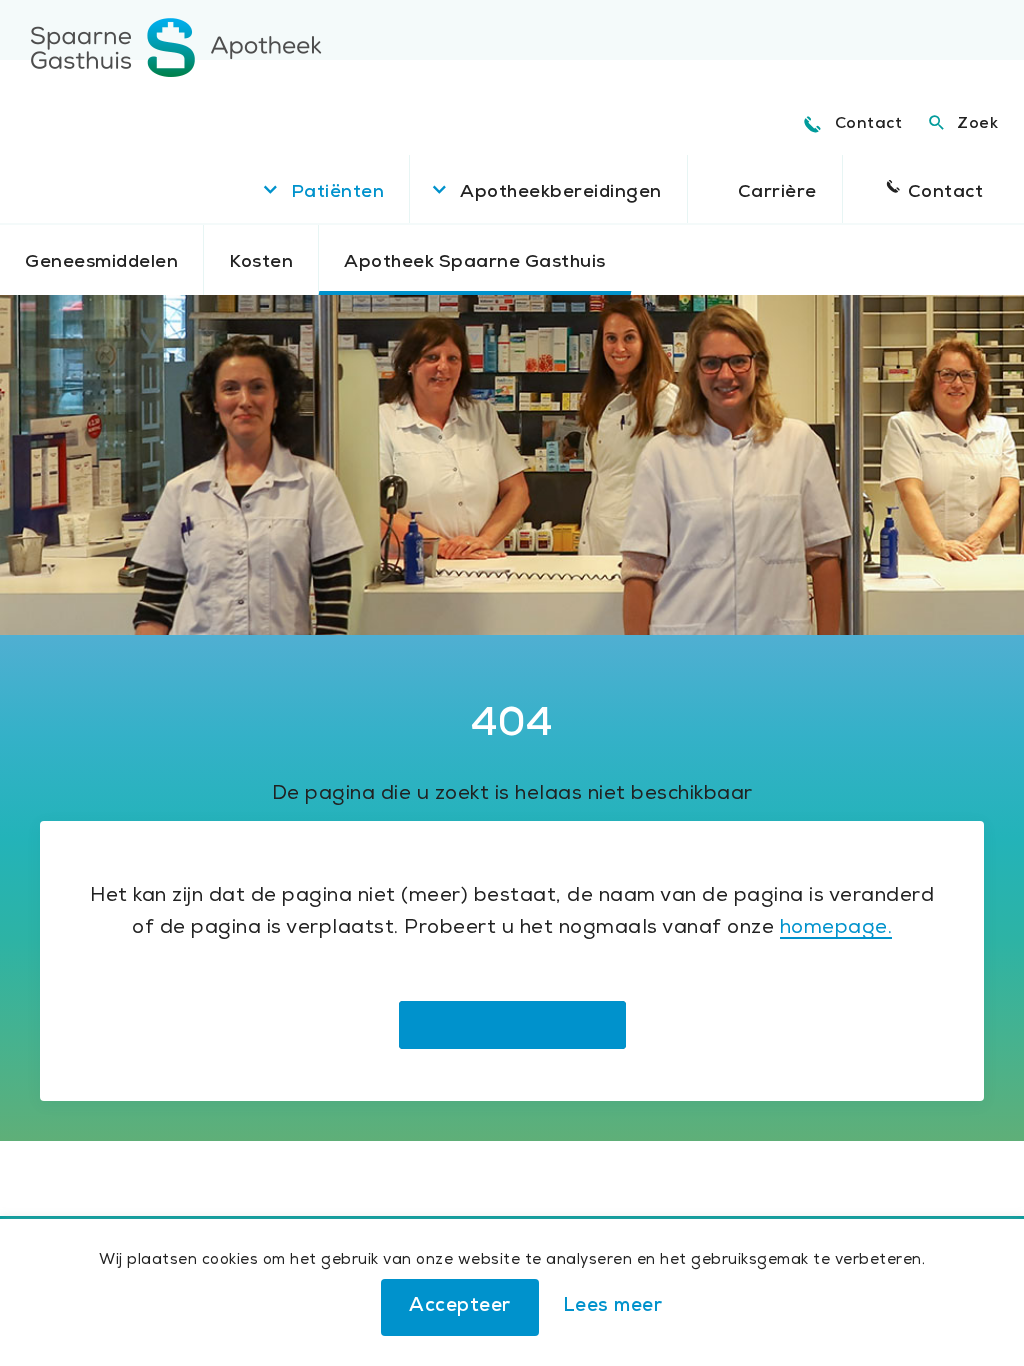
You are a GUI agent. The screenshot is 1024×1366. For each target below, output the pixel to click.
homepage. (836, 929)
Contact (869, 125)
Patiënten (338, 193)
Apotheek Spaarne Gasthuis (475, 263)
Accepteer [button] (460, 1307)
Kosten (261, 263)
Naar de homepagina (512, 1025)
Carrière (777, 193)
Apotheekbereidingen (561, 193)
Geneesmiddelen (101, 263)
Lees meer (613, 1307)
